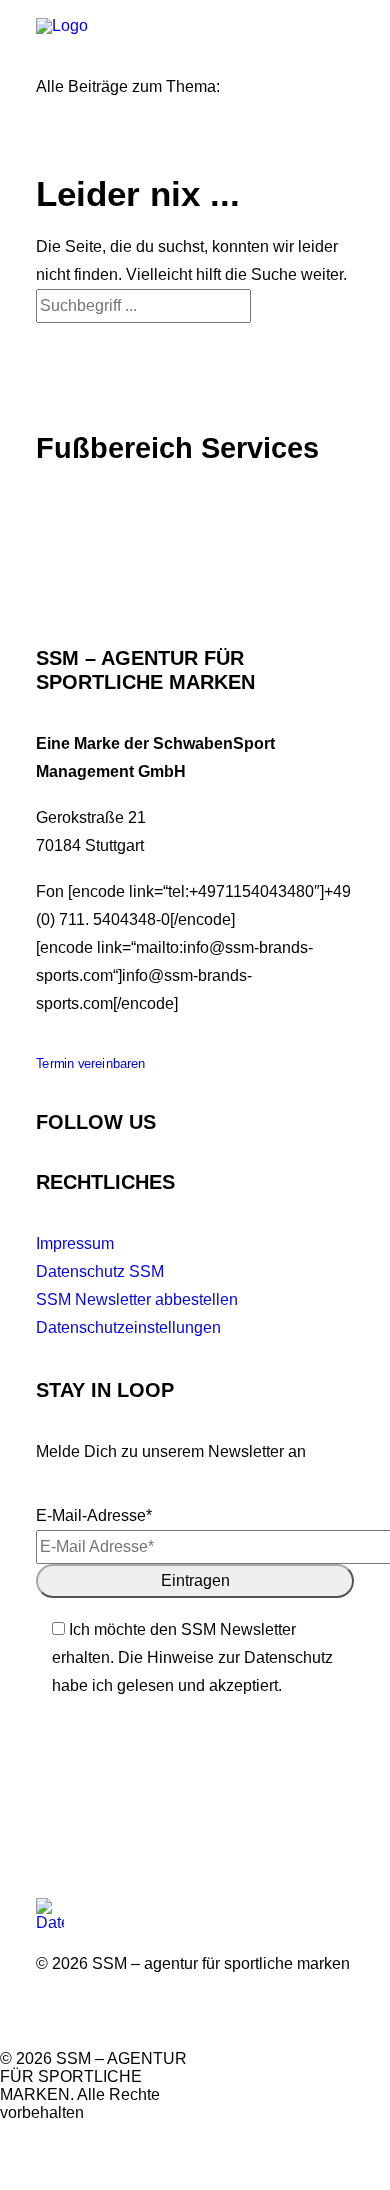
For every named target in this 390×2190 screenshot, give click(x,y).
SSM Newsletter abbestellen (137, 1299)
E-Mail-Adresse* (94, 1515)
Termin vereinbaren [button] (91, 1064)
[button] (344, 30)
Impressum (75, 1243)
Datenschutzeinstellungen (128, 1327)
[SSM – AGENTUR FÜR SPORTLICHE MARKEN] (117, 30)
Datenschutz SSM (100, 1271)
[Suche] (143, 305)
